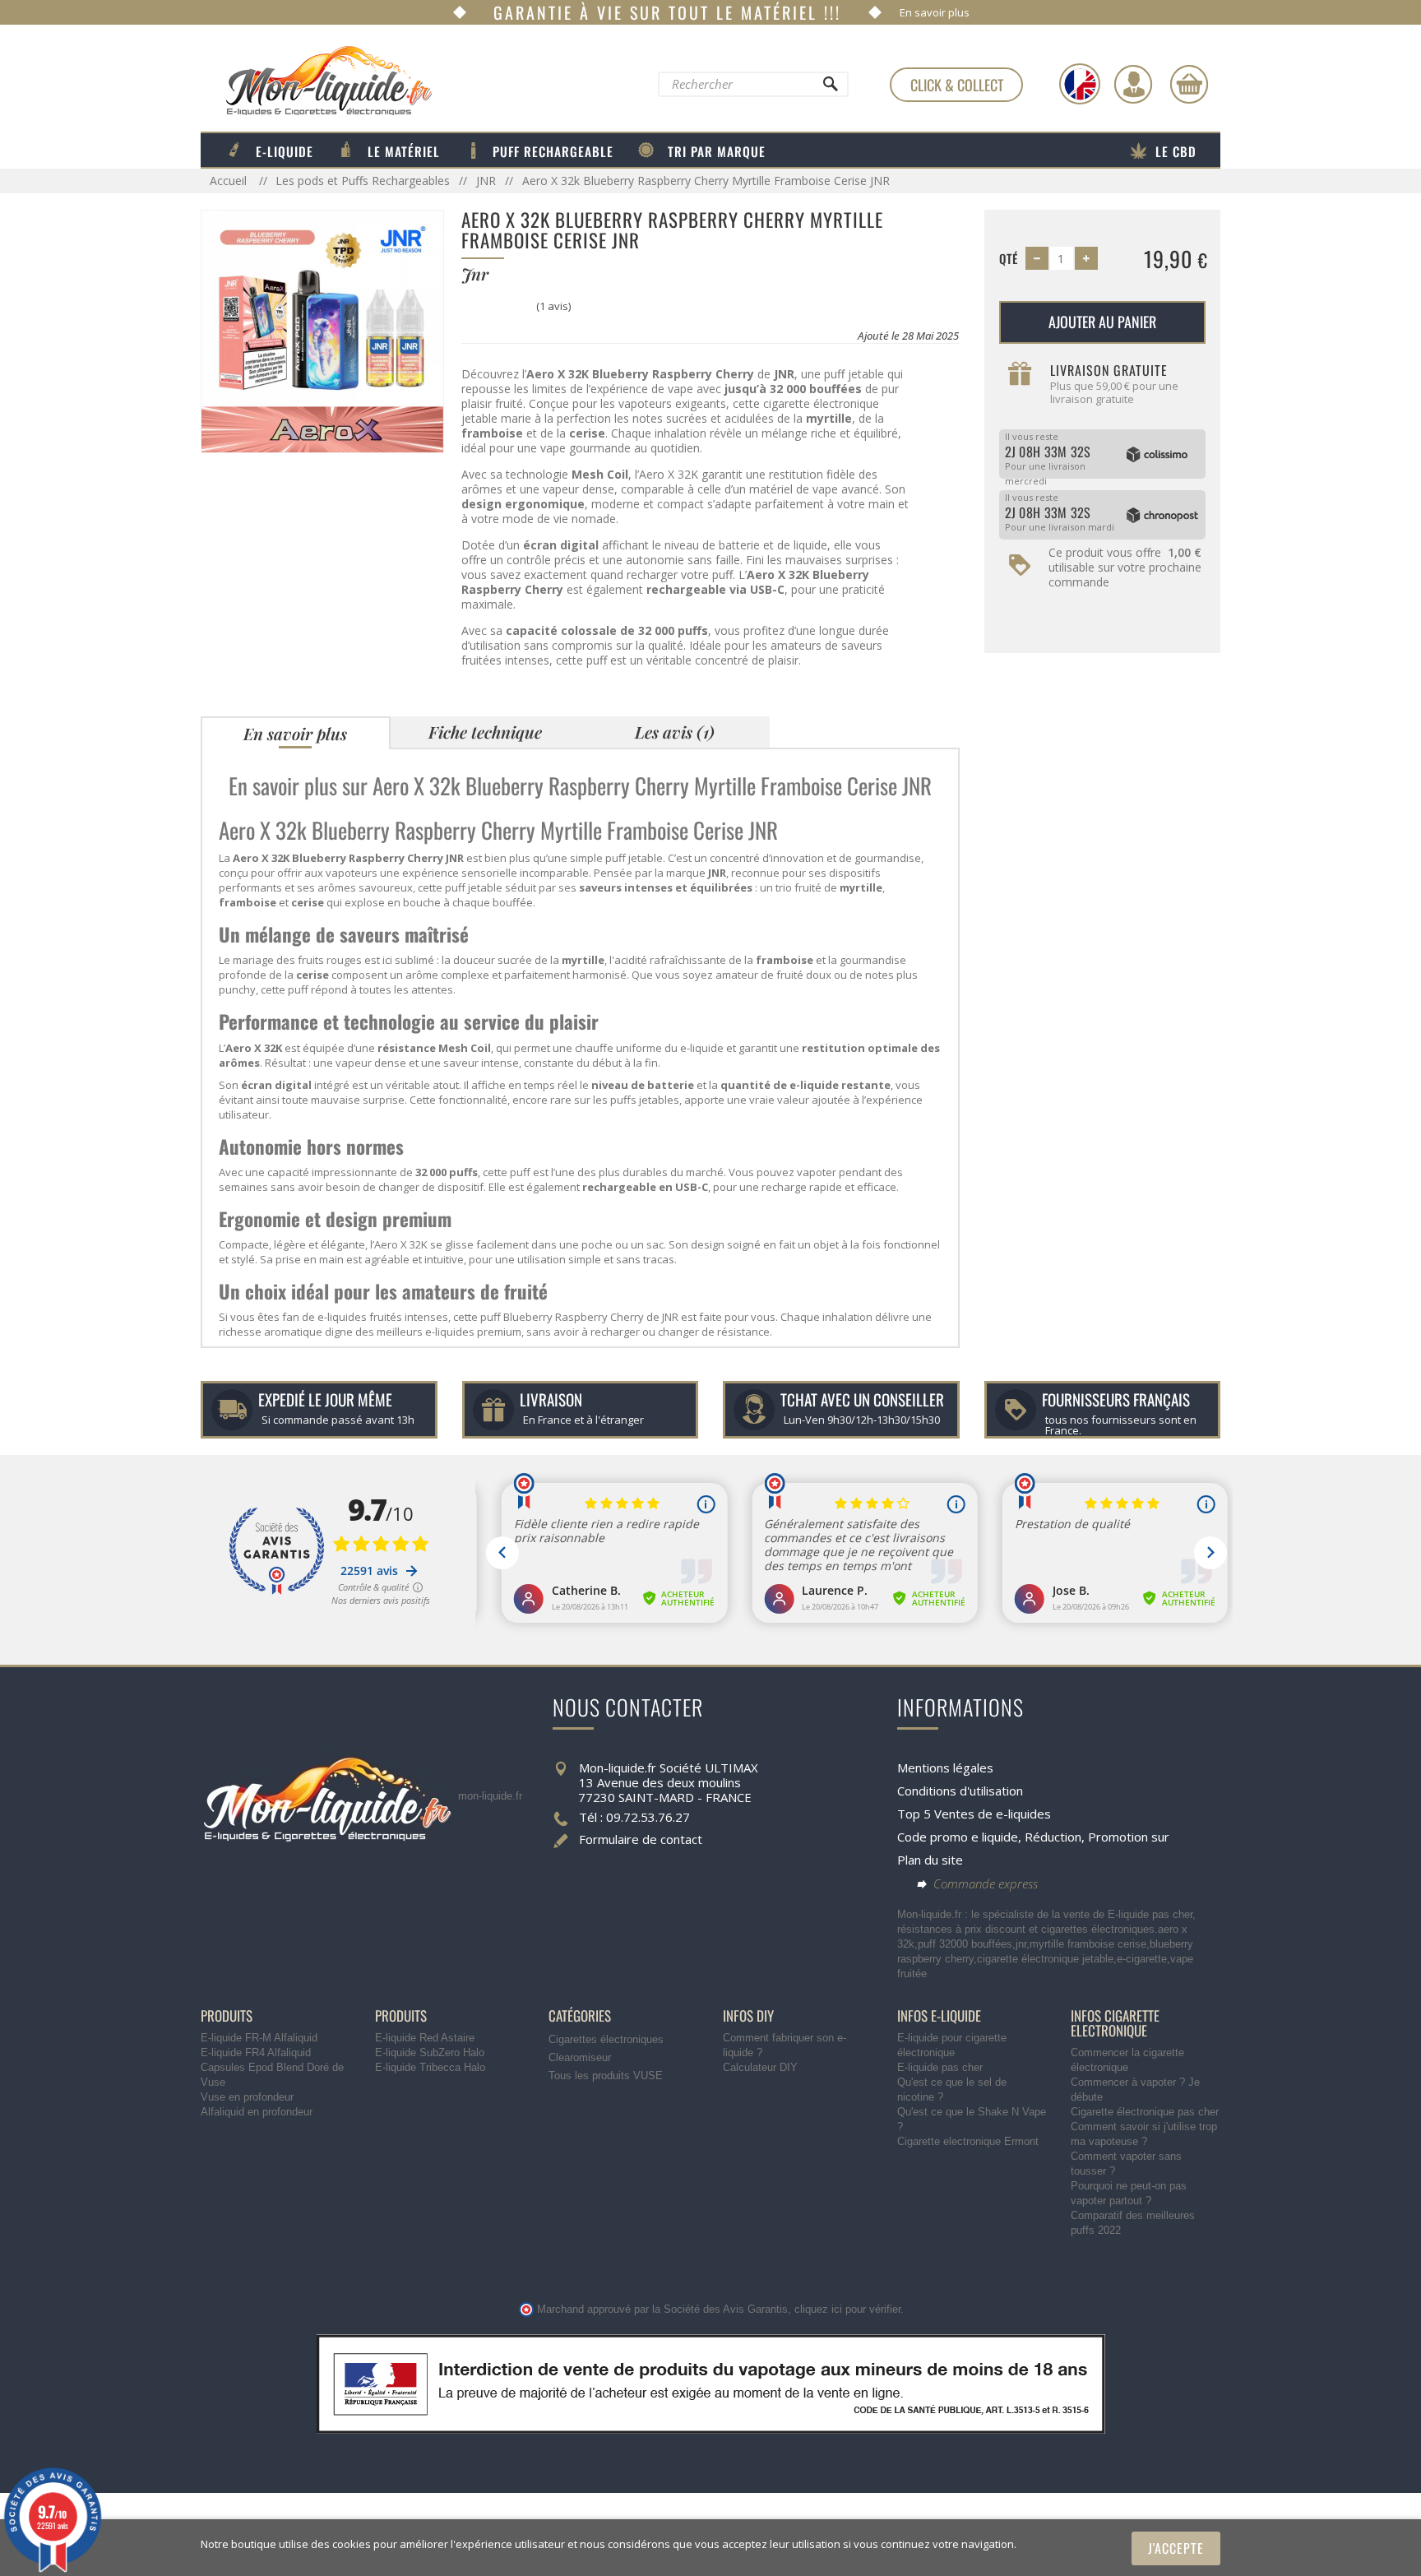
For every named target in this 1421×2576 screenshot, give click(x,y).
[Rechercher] (830, 88)
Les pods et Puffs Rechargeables (363, 181)
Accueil (230, 181)
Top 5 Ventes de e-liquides (974, 1814)
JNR (486, 181)
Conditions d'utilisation (960, 1791)
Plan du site (930, 1860)
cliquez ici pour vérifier (847, 2310)
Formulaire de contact (641, 1839)
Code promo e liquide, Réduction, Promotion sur (1033, 1837)
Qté (1009, 258)
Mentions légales (945, 1768)
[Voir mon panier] (1189, 84)
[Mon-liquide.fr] (316, 80)
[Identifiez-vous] (1133, 84)
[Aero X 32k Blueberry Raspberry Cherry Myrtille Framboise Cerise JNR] (322, 330)
